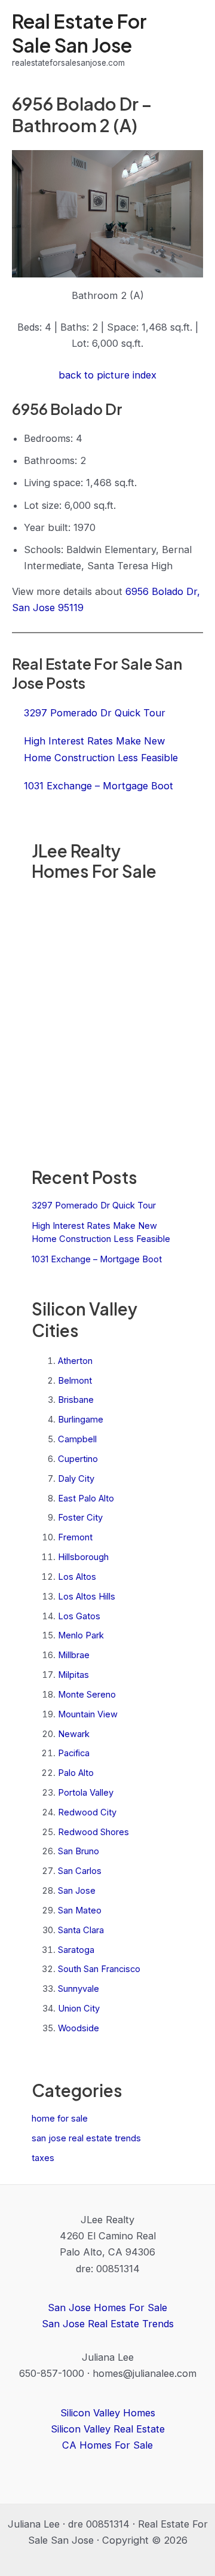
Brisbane (76, 1400)
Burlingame (81, 1420)
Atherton (75, 1361)
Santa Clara (81, 1930)
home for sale (60, 2119)
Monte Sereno (87, 1695)
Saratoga (76, 1950)
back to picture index (107, 375)
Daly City (76, 1479)
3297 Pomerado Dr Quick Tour (94, 1205)
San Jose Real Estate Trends (108, 2324)
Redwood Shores (93, 1832)
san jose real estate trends (86, 2138)
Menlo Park (81, 1635)
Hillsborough (83, 1557)
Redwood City (87, 1812)
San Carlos (80, 1871)
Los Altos (77, 1577)
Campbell (77, 1439)
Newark (74, 1734)
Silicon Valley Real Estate (108, 2429)
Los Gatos (79, 1616)
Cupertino (78, 1459)
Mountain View (88, 1714)
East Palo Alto (86, 1498)
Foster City (80, 1518)
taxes (43, 2158)
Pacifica (74, 1753)
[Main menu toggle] (190, 40)
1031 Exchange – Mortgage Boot (97, 1259)
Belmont (75, 1381)
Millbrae (74, 1655)
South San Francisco (99, 1969)
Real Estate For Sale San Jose (79, 33)
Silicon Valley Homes (108, 2413)
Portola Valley (86, 1793)
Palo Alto (76, 1773)
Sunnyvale (79, 1989)
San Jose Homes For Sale (107, 2308)
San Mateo (80, 1910)
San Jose (77, 1891)
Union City (79, 2009)
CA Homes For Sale (107, 2445)
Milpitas (73, 1675)
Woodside (79, 2028)
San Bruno (79, 1851)
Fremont (75, 1537)
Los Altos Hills (87, 1597)
